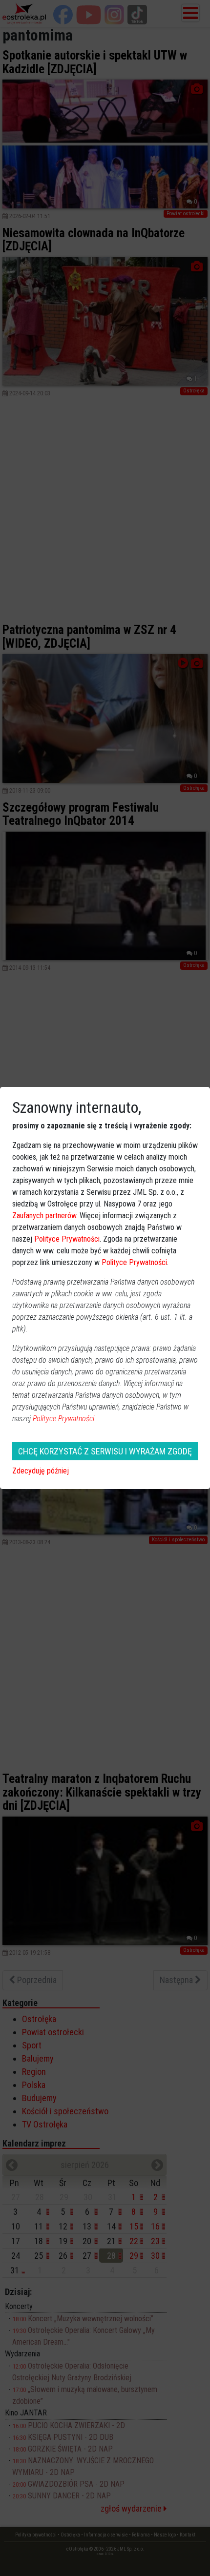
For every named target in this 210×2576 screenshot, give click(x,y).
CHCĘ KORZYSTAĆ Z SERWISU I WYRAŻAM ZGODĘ (105, 1451)
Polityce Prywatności (67, 1239)
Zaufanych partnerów (44, 1216)
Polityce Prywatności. (64, 1419)
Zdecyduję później (41, 1471)
